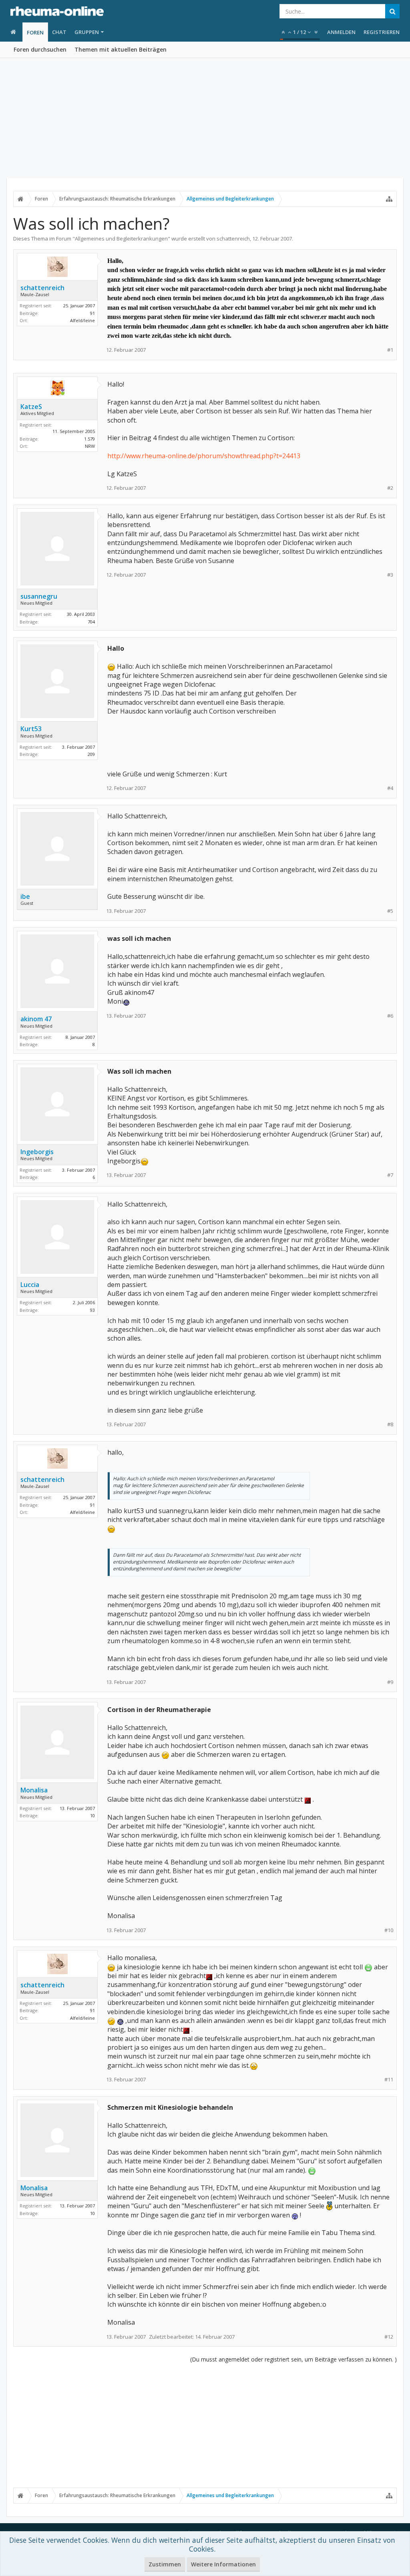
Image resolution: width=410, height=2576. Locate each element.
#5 (390, 911)
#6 (390, 1016)
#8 (390, 1424)
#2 (390, 488)
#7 (390, 1175)
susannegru (39, 596)
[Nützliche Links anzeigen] (389, 199)
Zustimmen (165, 2564)
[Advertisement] (205, 118)
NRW (90, 446)
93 (92, 1310)
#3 (390, 575)
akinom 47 (36, 1019)
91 (92, 313)
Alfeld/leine (82, 320)
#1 (390, 350)
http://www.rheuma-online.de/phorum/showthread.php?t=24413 (204, 456)
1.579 (89, 439)
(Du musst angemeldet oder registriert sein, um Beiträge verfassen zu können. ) (293, 2359)
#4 (390, 788)
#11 (389, 2080)
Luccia (30, 1285)
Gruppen (87, 32)
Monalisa (34, 1790)
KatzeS (31, 407)
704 (91, 622)
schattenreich (233, 239)
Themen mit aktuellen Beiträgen (121, 49)
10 (92, 1815)
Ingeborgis (37, 1152)
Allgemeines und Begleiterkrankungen (121, 239)
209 (91, 754)
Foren (35, 32)
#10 (389, 1930)
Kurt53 (31, 729)
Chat (59, 32)
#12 (389, 2337)
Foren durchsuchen (40, 49)
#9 (390, 1682)
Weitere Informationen (223, 2564)
